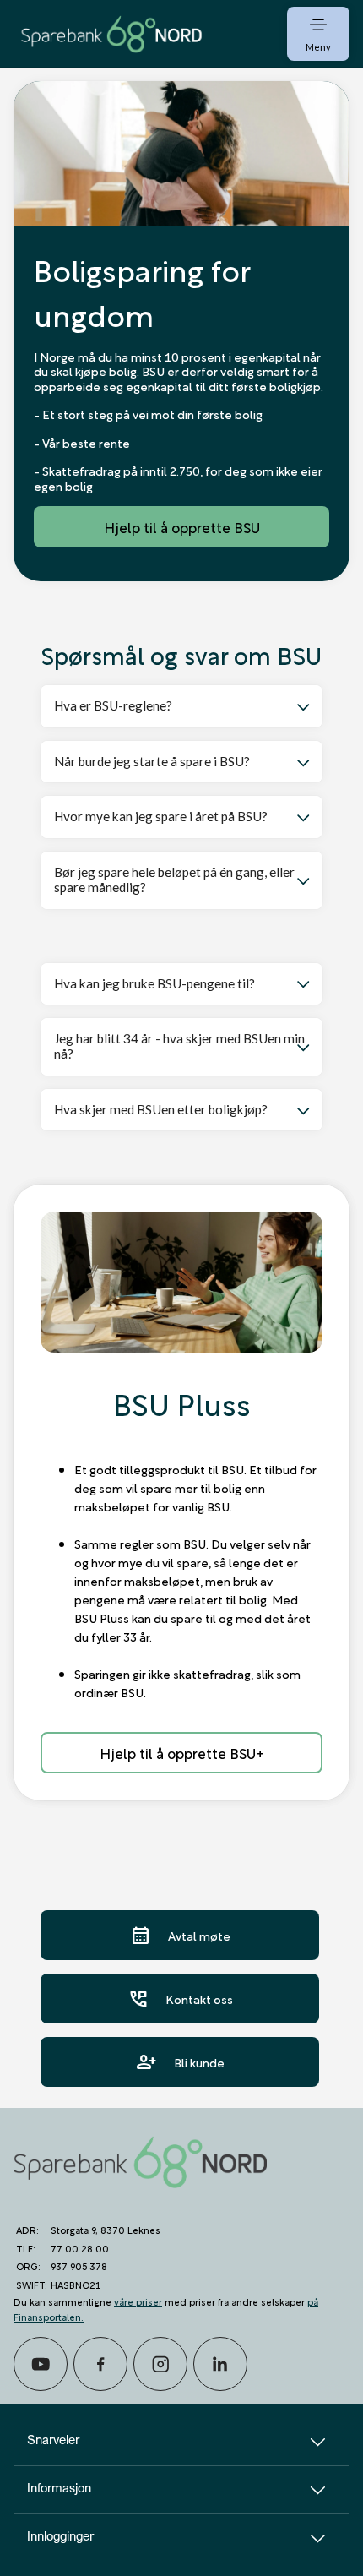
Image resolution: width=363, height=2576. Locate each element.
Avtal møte (180, 1935)
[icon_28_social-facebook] (100, 2364)
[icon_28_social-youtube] (41, 2364)
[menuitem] (111, 33)
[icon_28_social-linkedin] (220, 2364)
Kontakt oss (180, 1999)
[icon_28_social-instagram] (160, 2364)
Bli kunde (180, 2062)
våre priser (138, 2301)
